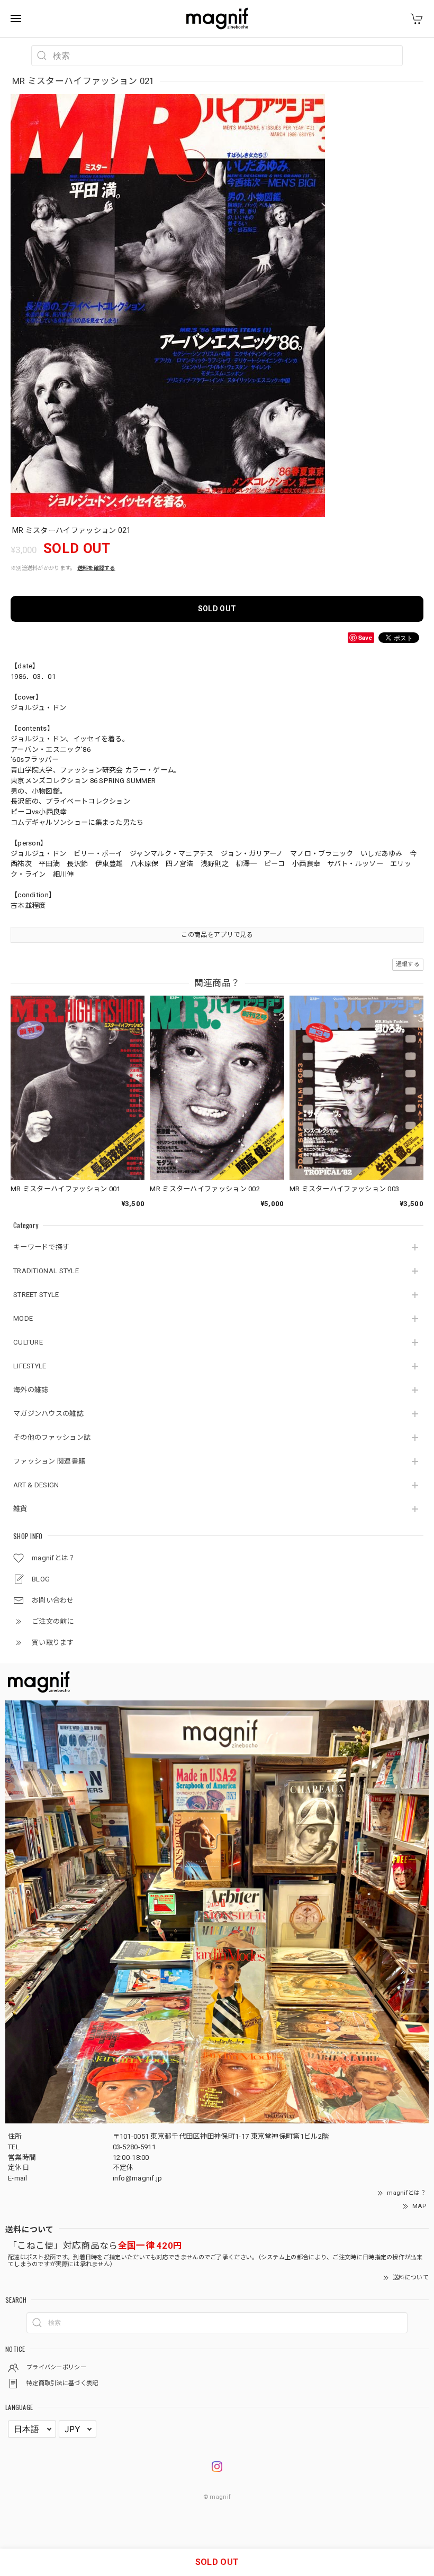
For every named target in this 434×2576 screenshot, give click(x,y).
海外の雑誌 (31, 1390)
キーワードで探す (41, 1247)
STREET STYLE (36, 1295)
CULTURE (28, 1342)
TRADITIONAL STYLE (46, 1271)
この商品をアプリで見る (217, 935)
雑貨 (20, 1509)
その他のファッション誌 (52, 1437)
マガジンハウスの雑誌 (48, 1414)
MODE (23, 1318)
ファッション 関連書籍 (49, 1461)
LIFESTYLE (30, 1366)
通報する (408, 964)
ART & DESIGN (36, 1485)
